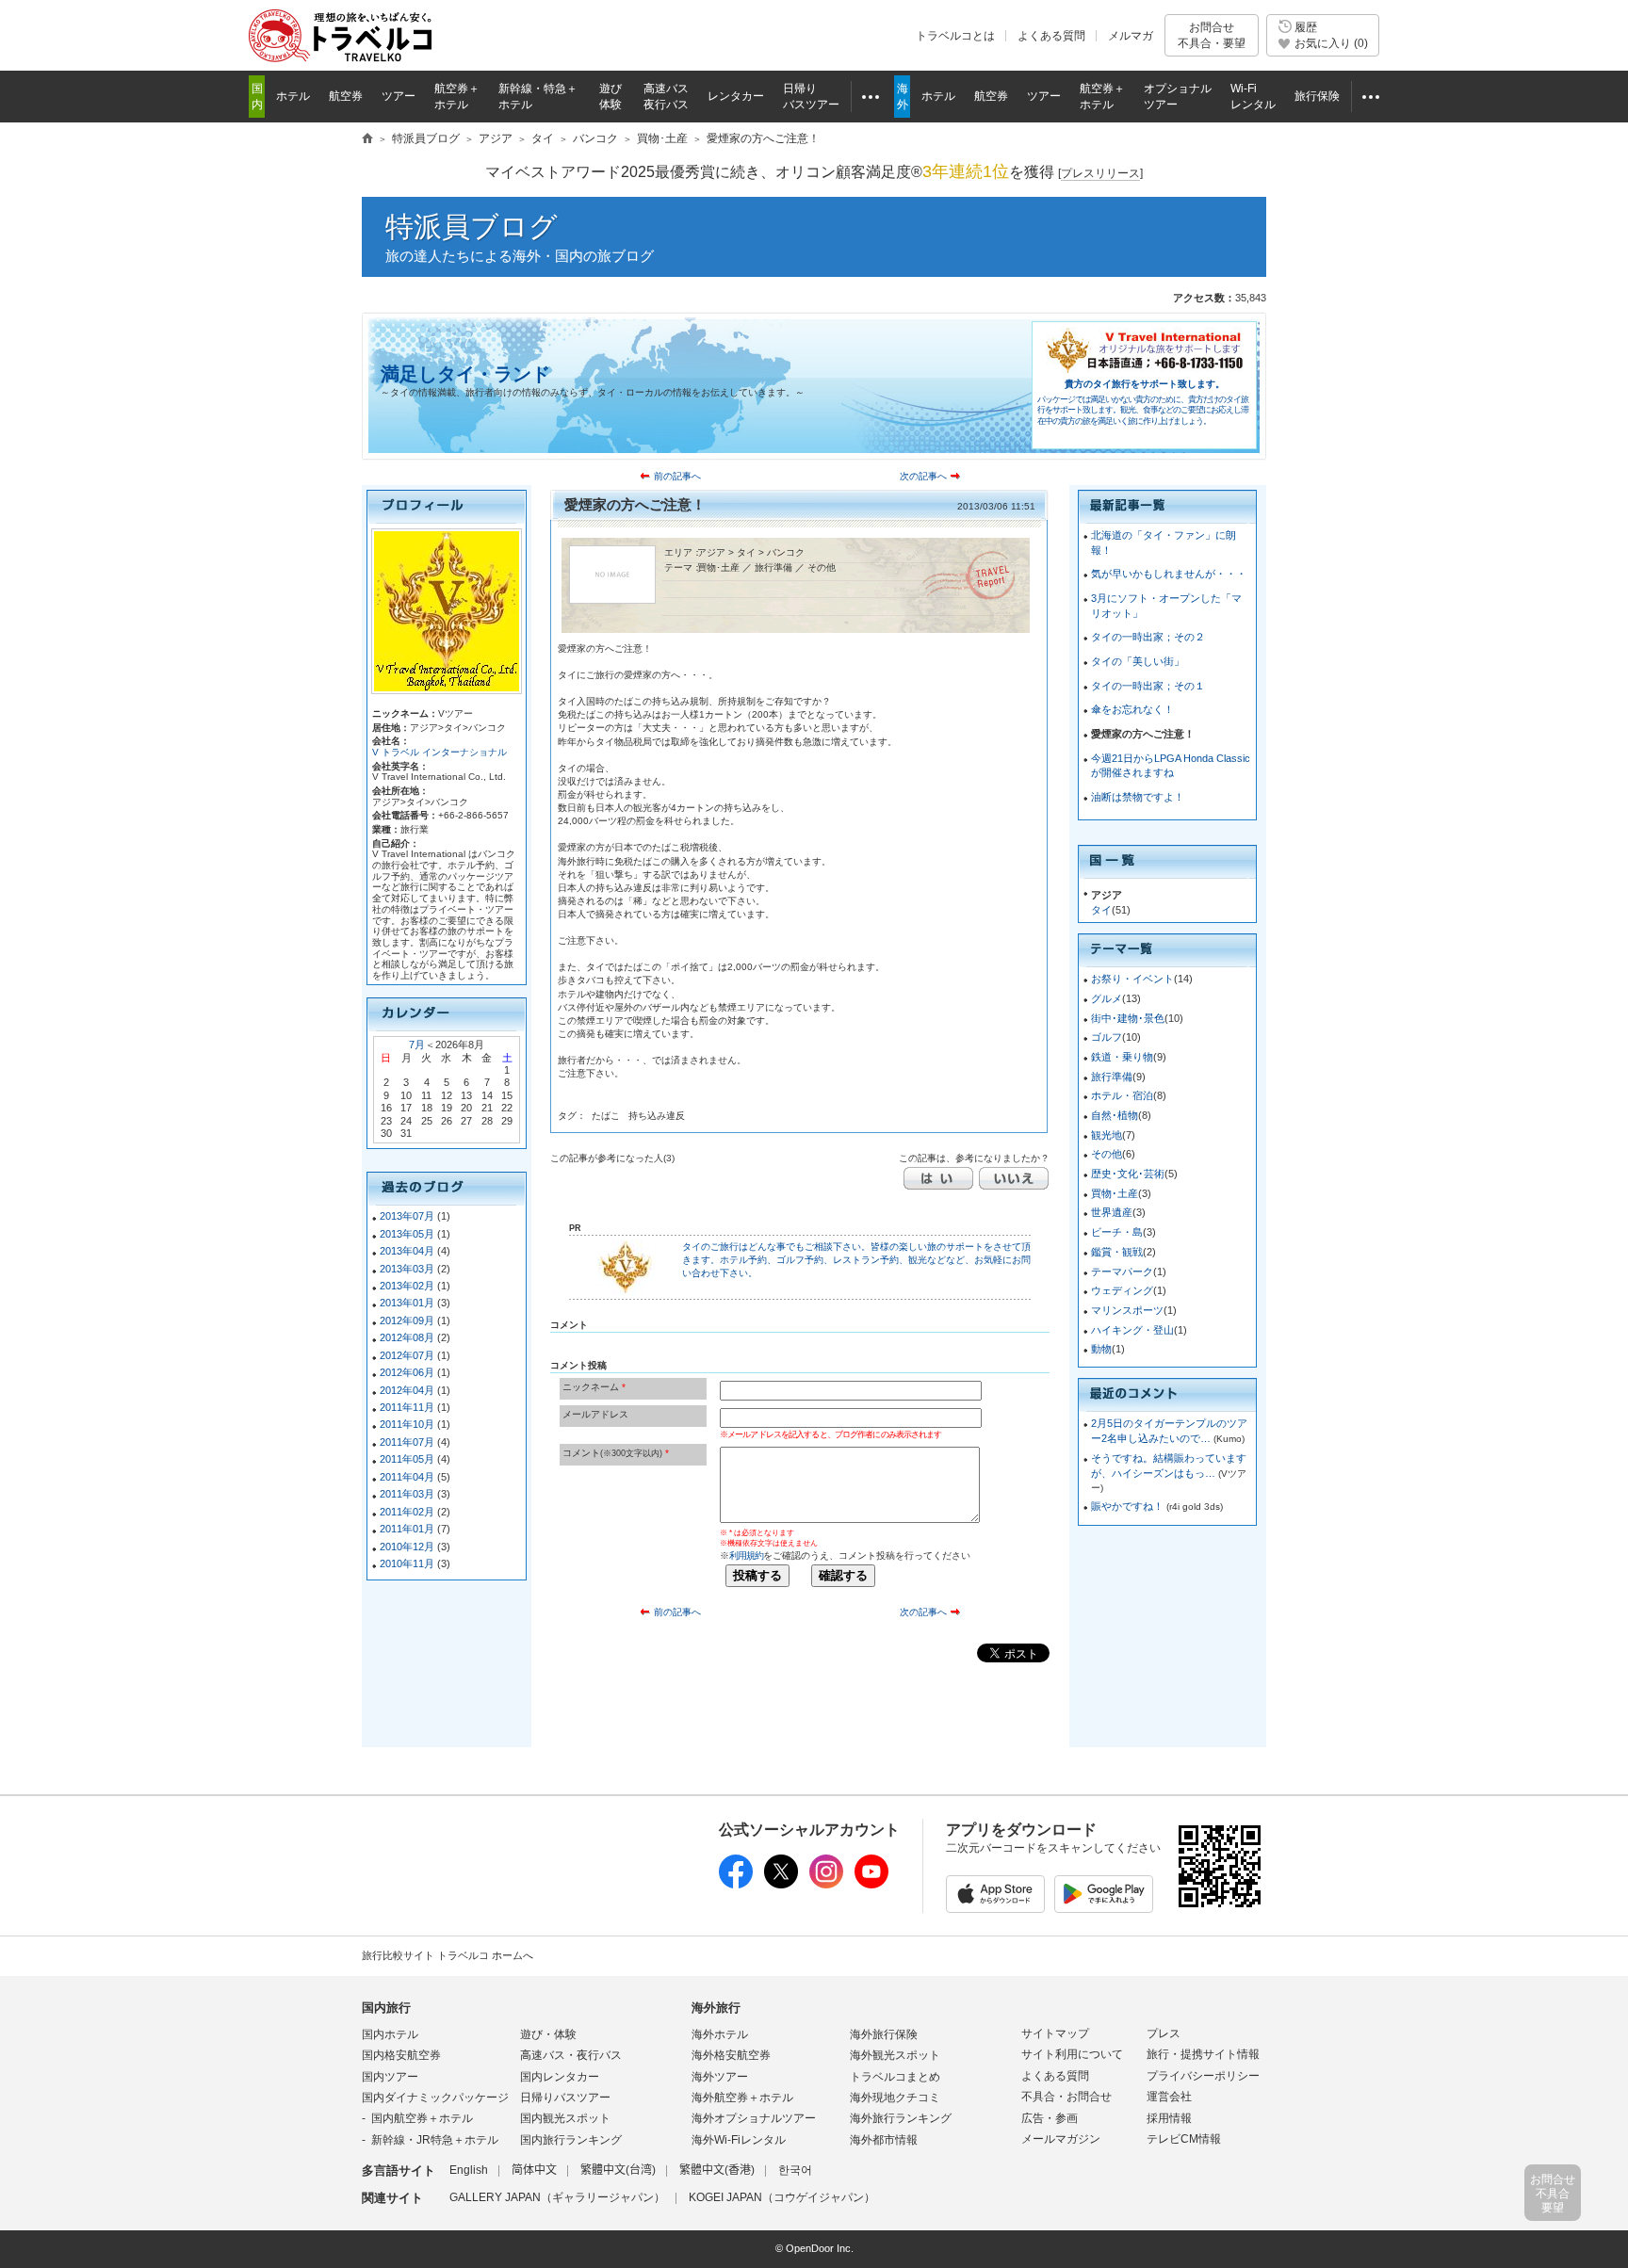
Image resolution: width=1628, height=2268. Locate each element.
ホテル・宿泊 (1122, 1095)
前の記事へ (677, 476)
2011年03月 (407, 1494)
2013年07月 (407, 1216)
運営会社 (1169, 2097)
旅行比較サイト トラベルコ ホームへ (448, 1955)
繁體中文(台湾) (618, 2170)
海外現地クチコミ (895, 2098)
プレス (1164, 2033)
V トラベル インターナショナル (440, 752)
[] (1100, 173)
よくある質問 (1051, 36)
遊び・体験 (548, 2034)
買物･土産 (1115, 1193)
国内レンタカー (560, 2077)
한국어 (795, 2170)
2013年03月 (407, 1269)
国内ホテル (390, 2034)
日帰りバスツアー (565, 2098)
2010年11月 (407, 1563)
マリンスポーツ (1127, 1310)
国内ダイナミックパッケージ (435, 2098)
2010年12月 (407, 1547)
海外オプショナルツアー (754, 2118)
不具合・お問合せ (1066, 2097)
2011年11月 (407, 1407)
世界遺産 (1112, 1212)
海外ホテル (720, 2034)
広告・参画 (1050, 2118)
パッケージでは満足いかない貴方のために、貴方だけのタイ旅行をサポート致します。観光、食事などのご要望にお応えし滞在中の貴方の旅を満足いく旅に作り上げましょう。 (1143, 410)
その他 (1107, 1154)
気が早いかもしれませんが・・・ (1169, 574)
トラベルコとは (955, 36)
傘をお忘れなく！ (1132, 709)
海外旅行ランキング (901, 2118)
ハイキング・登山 (1132, 1330)
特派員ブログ (472, 227)
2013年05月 (407, 1234)
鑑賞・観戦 (1117, 1252)
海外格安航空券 (731, 2055)
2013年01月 (407, 1303)
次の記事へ (923, 476)
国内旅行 (386, 2008)
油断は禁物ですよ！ (1138, 797)
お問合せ (1212, 35)
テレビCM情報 (1184, 2139)
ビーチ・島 (1117, 1232)
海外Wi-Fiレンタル (739, 2140)
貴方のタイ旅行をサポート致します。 (1145, 384)
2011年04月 (407, 1477)
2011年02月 (407, 1512)
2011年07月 (407, 1442)
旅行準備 (1112, 1077)
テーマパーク (1122, 1272)
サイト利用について (1072, 2054)
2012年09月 (407, 1320)
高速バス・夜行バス (571, 2055)
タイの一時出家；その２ (1148, 637)
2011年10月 (407, 1424)
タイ (1101, 910)
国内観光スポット (565, 2118)
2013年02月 (407, 1286)
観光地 (1107, 1135)
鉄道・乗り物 (1122, 1057)
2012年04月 (407, 1390)
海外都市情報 (884, 2140)
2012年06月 (407, 1372)
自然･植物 (1115, 1115)
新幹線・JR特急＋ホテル (435, 2140)
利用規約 (746, 1555)
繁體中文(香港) (717, 2170)
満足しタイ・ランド (465, 374)
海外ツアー (720, 2077)
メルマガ (1131, 36)
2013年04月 (407, 1251)
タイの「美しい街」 (1138, 661)
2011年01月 (407, 1529)
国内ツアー (390, 2077)
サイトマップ (1055, 2033)
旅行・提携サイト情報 (1203, 2054)
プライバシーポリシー (1203, 2076)
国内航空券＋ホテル (422, 2118)
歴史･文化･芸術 (1128, 1174)
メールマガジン (1061, 2139)
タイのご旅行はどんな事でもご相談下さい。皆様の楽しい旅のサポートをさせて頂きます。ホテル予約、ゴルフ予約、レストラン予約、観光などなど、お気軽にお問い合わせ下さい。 (856, 1260)
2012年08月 (407, 1337)
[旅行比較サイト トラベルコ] (367, 139)
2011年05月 (407, 1459)
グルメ (1107, 998)
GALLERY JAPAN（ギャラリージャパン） (557, 2197)
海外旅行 (716, 2008)
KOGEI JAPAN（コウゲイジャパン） (782, 2197)
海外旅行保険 (884, 2034)
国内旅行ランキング (571, 2140)
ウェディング (1122, 1290)
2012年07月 (407, 1355)
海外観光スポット (895, 2055)
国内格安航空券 (401, 2055)
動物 (1101, 1349)
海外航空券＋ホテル (742, 2098)
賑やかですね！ (1129, 1506)
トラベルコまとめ (895, 2077)
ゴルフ (1107, 1037)
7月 (417, 1045)
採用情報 (1169, 2118)
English (469, 2170)
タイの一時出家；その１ (1148, 686)
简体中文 (534, 2170)
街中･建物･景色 (1128, 1018)
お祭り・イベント (1132, 979)
